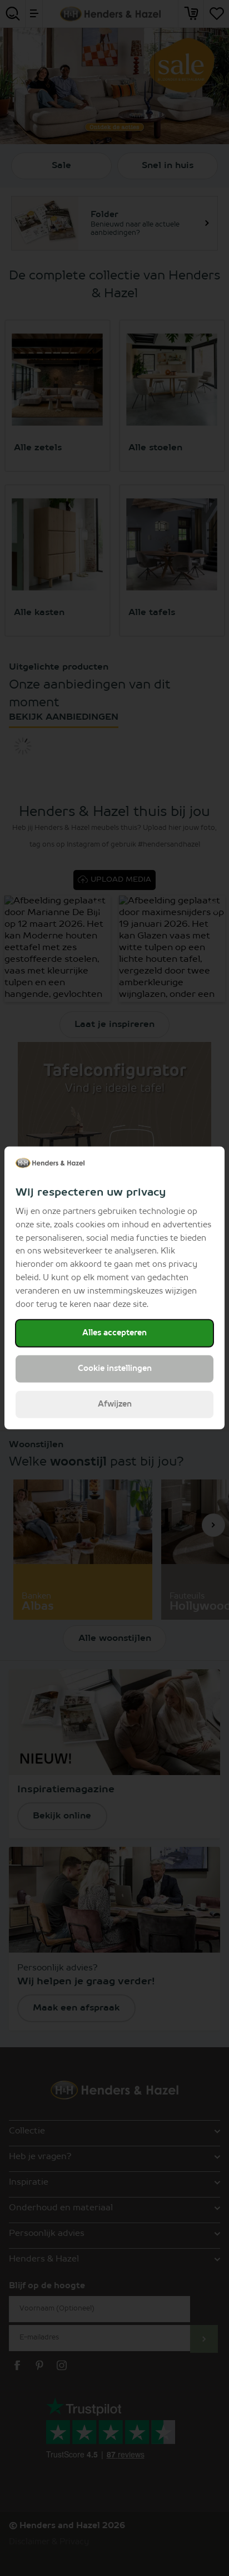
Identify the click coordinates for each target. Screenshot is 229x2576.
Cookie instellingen (115, 1369)
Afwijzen (115, 1404)
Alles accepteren (114, 1333)
